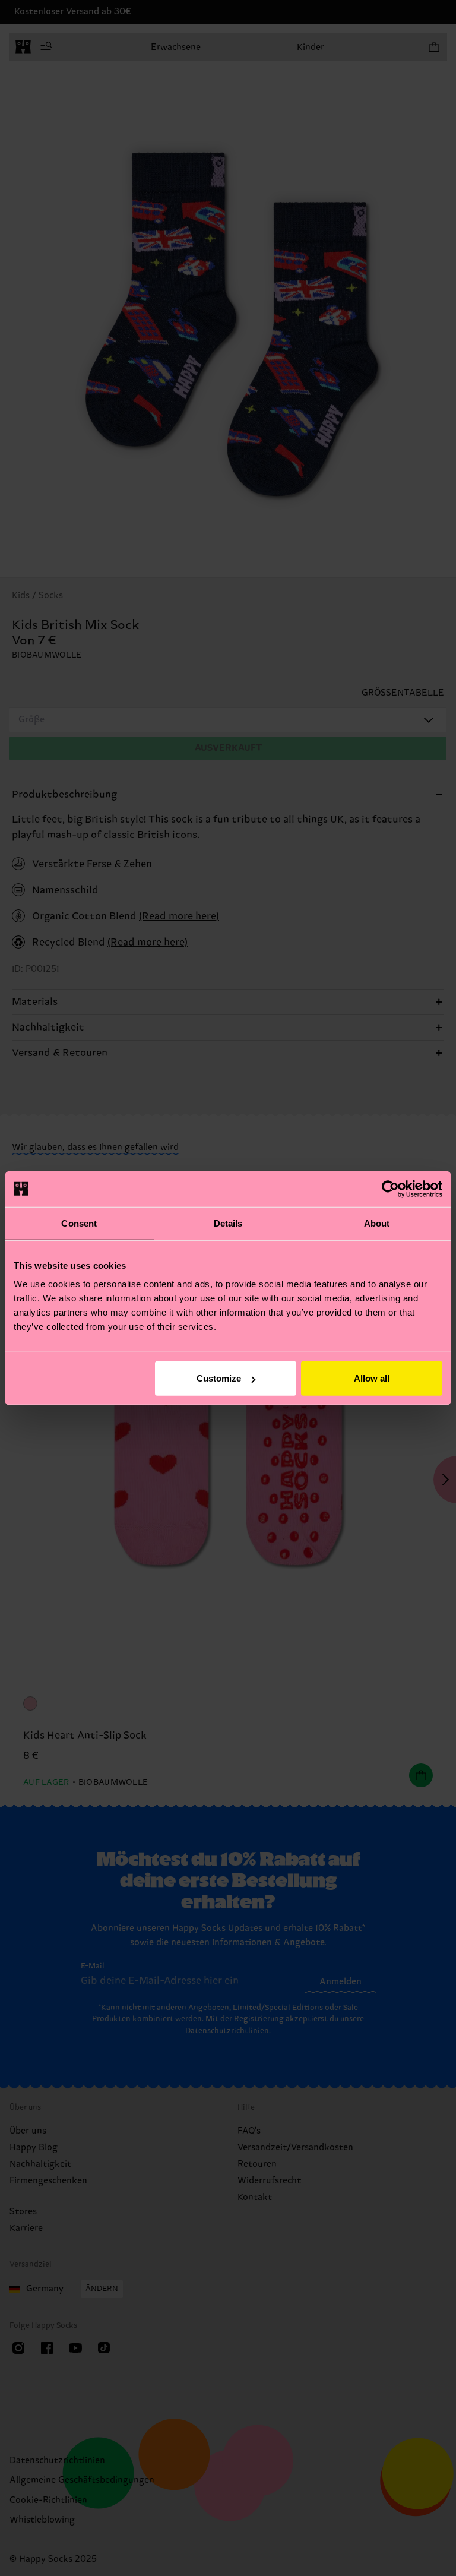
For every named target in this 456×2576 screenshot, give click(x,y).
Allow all (372, 1378)
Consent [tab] (79, 1223)
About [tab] (377, 1223)
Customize (219, 1378)
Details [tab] (228, 1223)
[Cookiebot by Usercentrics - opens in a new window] (390, 1189)
